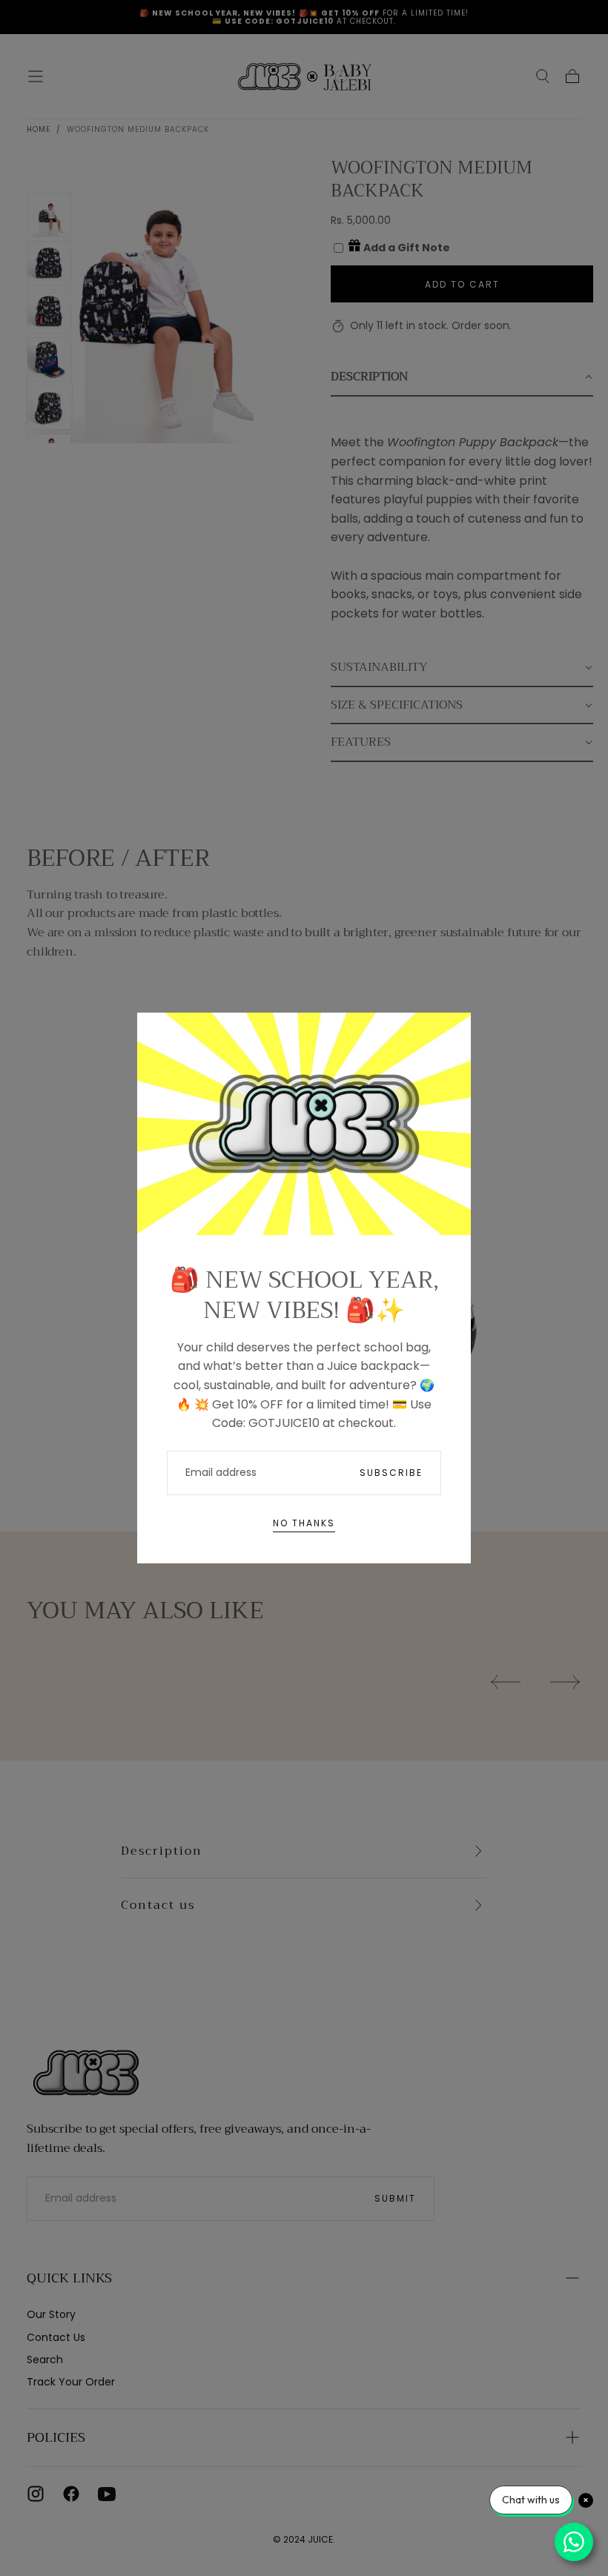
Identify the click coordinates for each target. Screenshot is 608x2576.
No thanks (304, 1523)
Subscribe (391, 1473)
